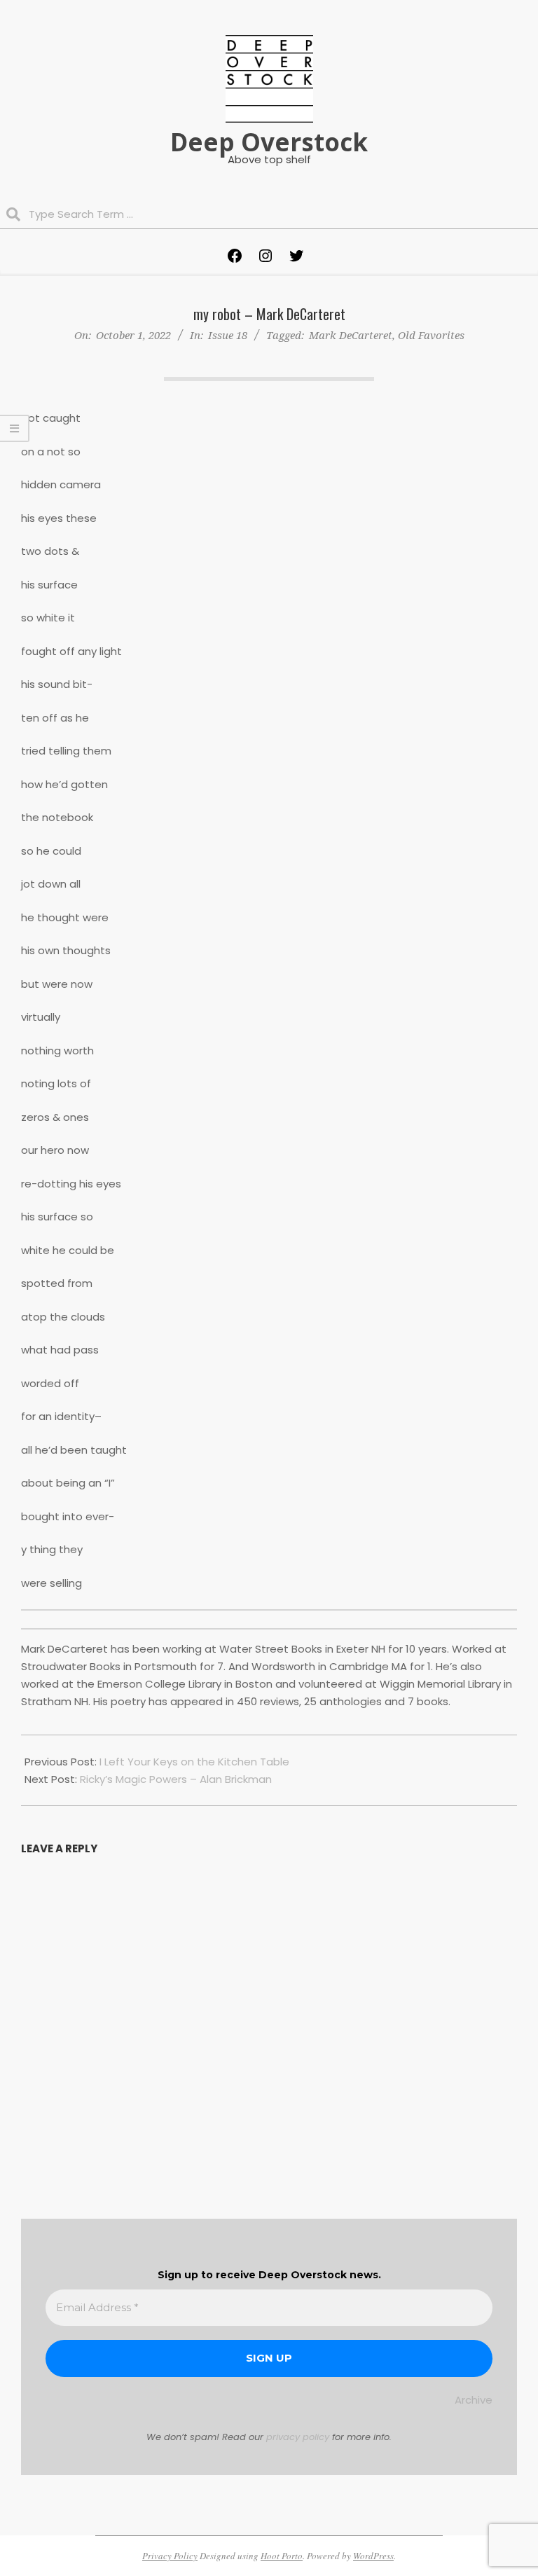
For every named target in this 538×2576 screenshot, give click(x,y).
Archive (474, 2400)
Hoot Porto (282, 2556)
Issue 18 (228, 335)
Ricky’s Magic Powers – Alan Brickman (176, 1779)
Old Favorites (431, 335)
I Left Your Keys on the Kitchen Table (194, 1762)
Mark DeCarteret (351, 335)
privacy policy (298, 2437)
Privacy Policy (170, 2556)
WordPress (373, 2556)
